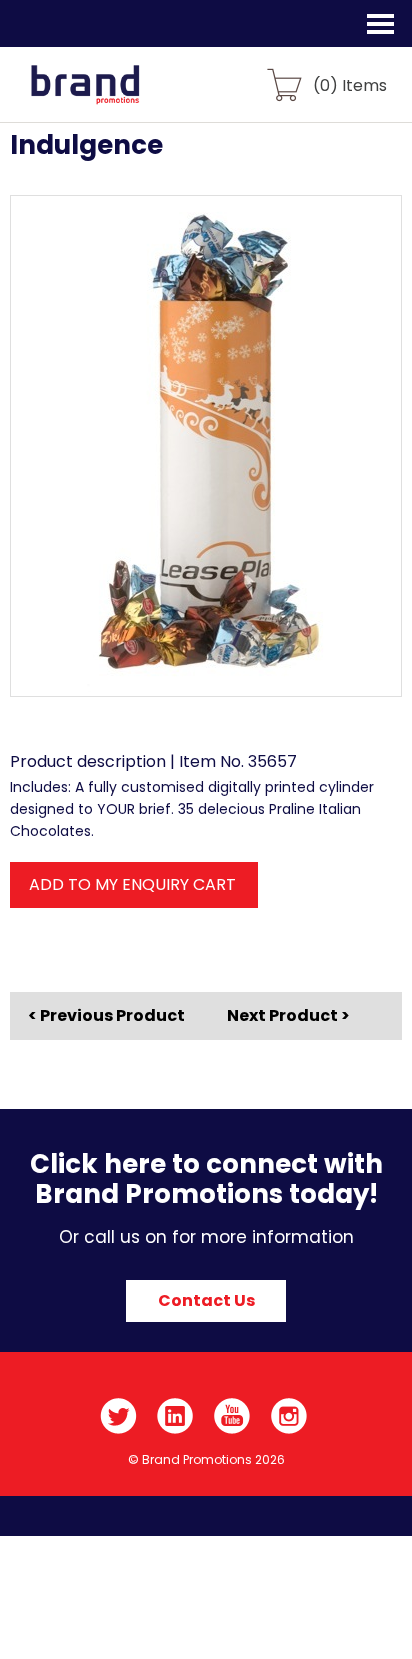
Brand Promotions (121, 96)
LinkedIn (175, 1416)
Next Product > (288, 1015)
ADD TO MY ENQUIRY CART (132, 884)
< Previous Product (106, 1016)
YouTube (232, 1416)
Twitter (118, 1416)
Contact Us (206, 1300)
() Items (350, 84)
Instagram (289, 1416)
